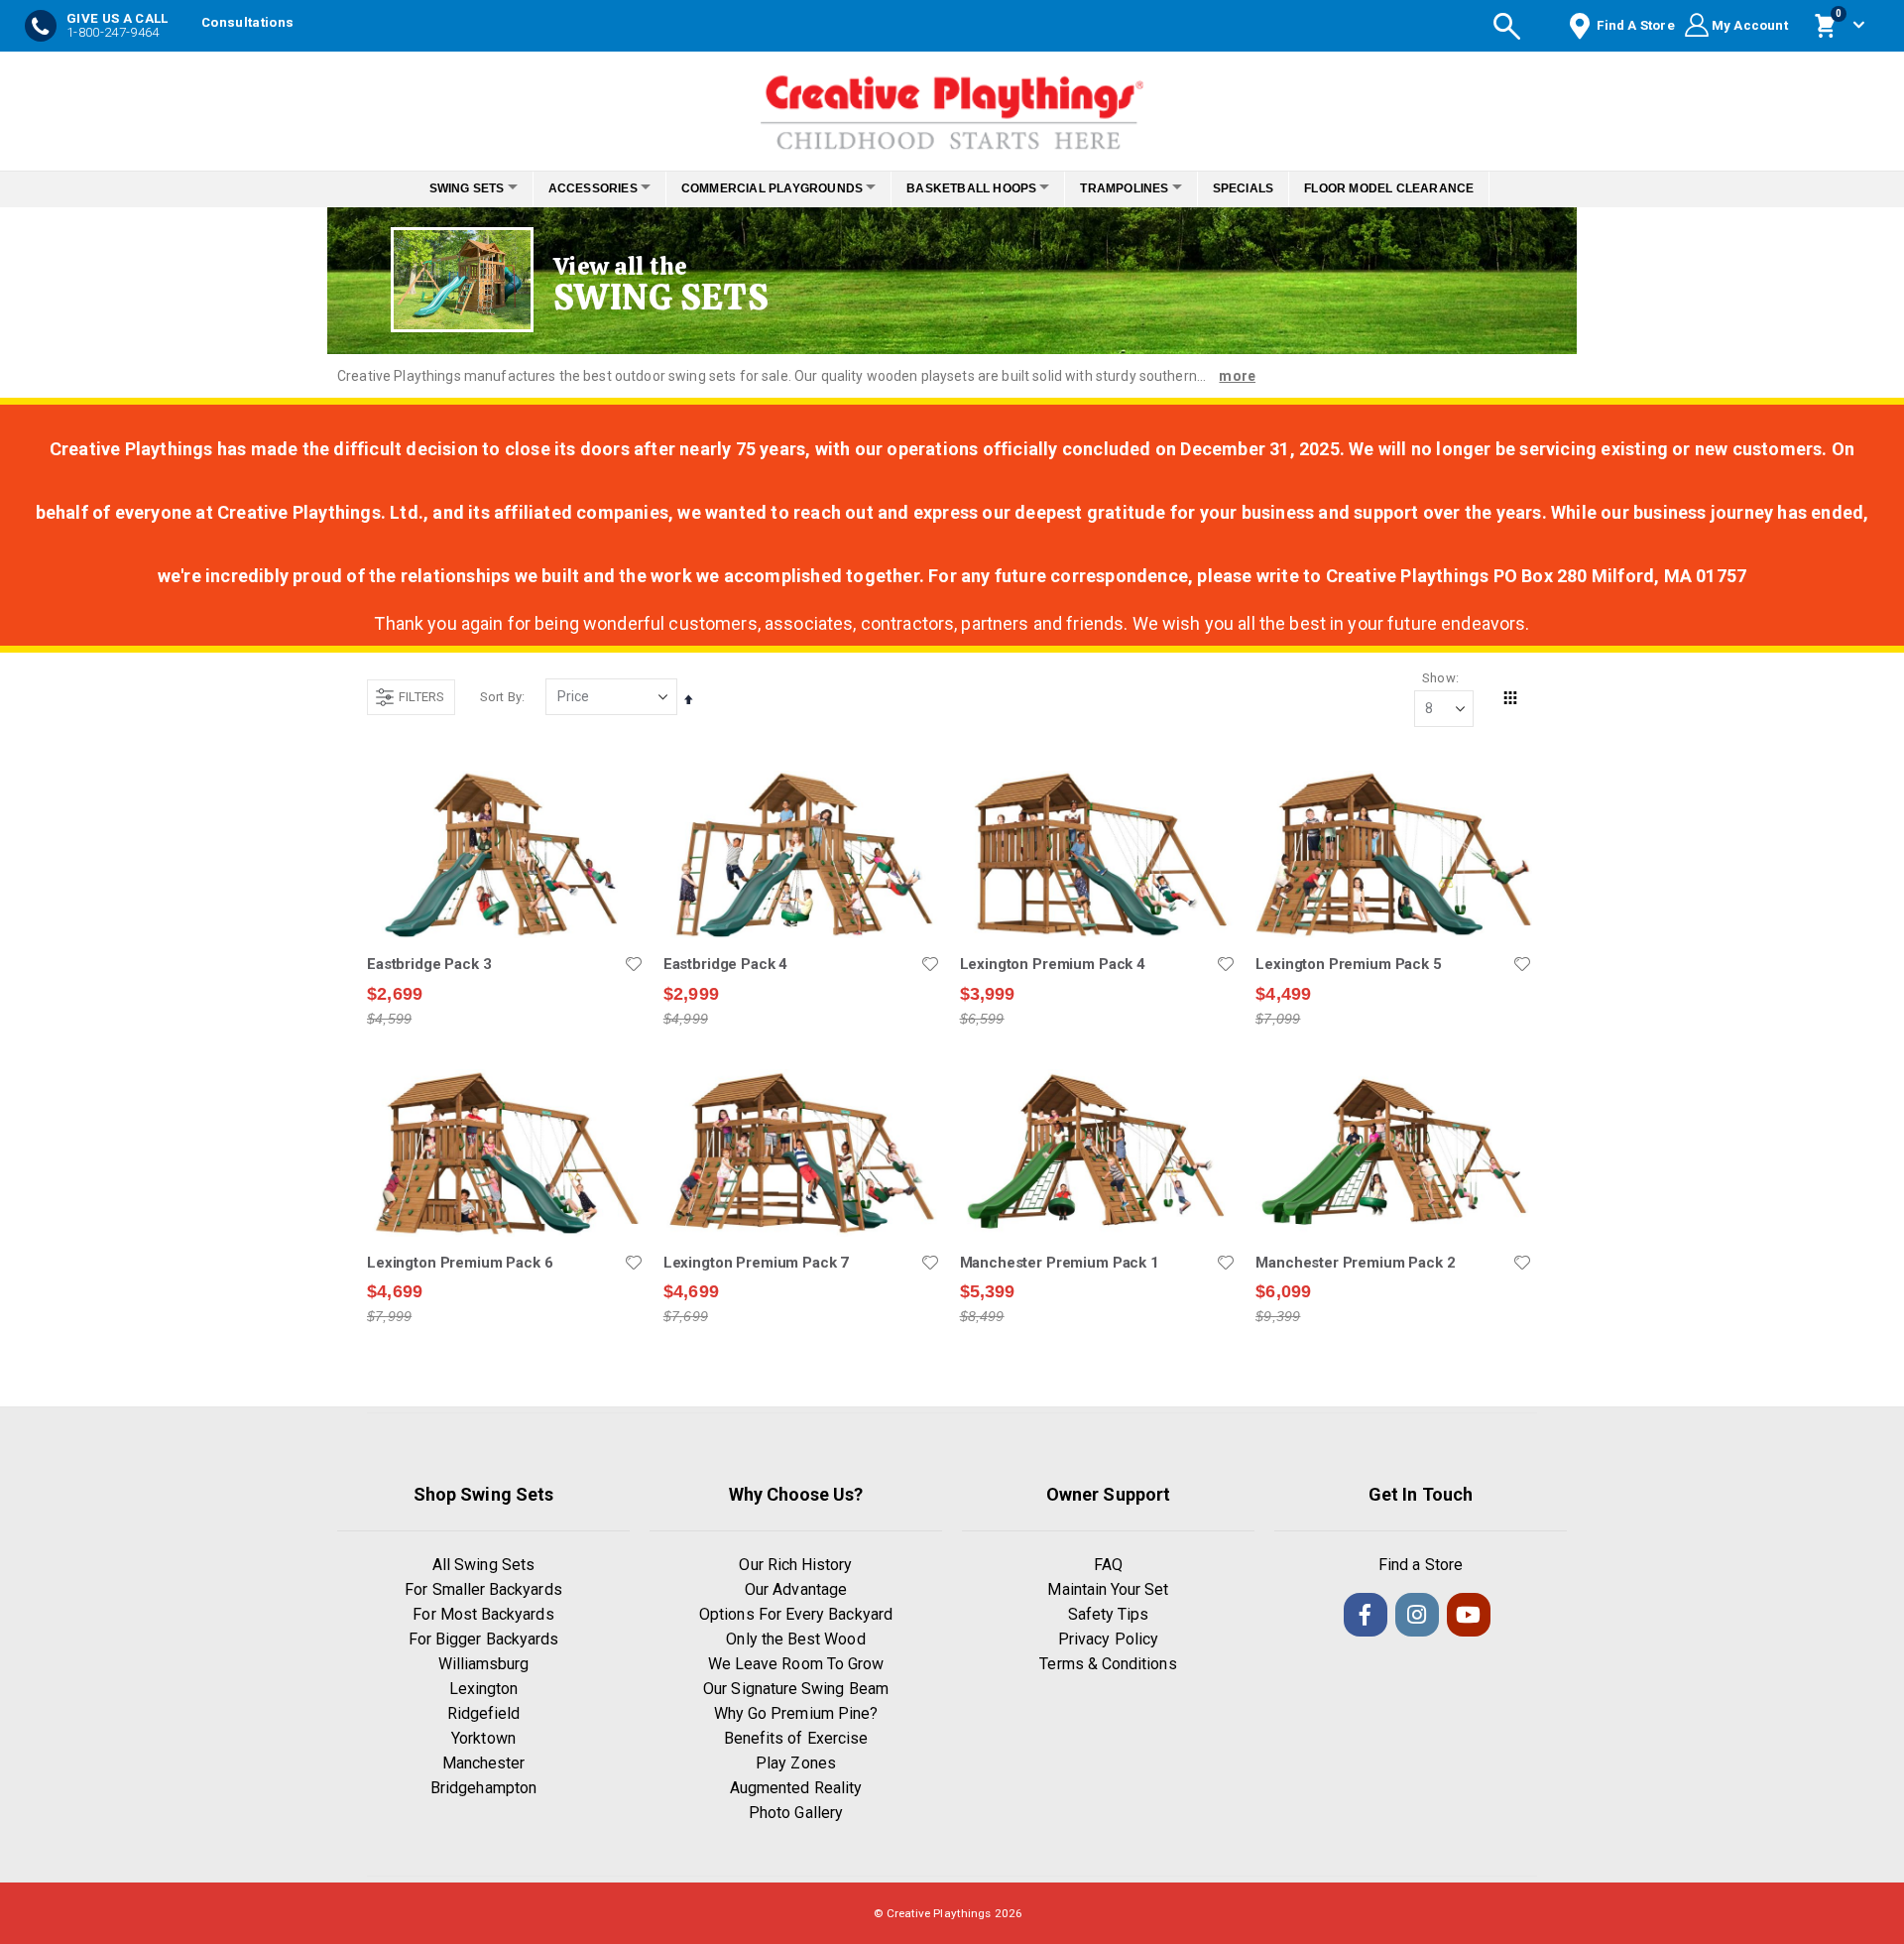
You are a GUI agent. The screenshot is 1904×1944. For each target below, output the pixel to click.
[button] (634, 964)
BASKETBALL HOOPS (977, 188)
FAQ (1108, 1565)
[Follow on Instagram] (1417, 1615)
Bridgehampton (483, 1788)
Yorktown (483, 1738)
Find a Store (1421, 1565)
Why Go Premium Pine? (796, 1713)
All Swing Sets (483, 1565)
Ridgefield (484, 1713)
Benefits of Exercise (796, 1738)
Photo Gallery (796, 1813)
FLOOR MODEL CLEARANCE (1417, 188)
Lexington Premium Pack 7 (756, 1263)
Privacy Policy (1108, 1639)
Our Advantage (796, 1589)
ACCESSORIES (576, 188)
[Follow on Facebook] (1366, 1615)
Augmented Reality (796, 1788)
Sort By (501, 697)
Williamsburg (484, 1664)
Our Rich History (795, 1565)
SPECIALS (1270, 188)
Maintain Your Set (1108, 1589)
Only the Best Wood (795, 1639)
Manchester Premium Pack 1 (1060, 1263)
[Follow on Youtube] (1469, 1615)
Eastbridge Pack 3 (429, 964)
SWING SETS (439, 188)
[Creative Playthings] (952, 106)
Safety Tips (1109, 1614)
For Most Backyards (483, 1614)
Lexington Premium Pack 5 (1348, 964)
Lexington (484, 1689)
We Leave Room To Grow (796, 1664)
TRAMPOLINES (1141, 188)
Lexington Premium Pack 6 (460, 1263)
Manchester (484, 1763)
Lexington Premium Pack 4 (1053, 964)
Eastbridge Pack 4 (725, 964)
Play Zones (796, 1763)
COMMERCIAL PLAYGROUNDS (766, 188)
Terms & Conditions (1108, 1664)
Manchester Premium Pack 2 (1355, 1263)
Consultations (247, 22)
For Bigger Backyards (483, 1639)
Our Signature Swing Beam (796, 1689)
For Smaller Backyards (483, 1589)
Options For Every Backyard (796, 1614)
